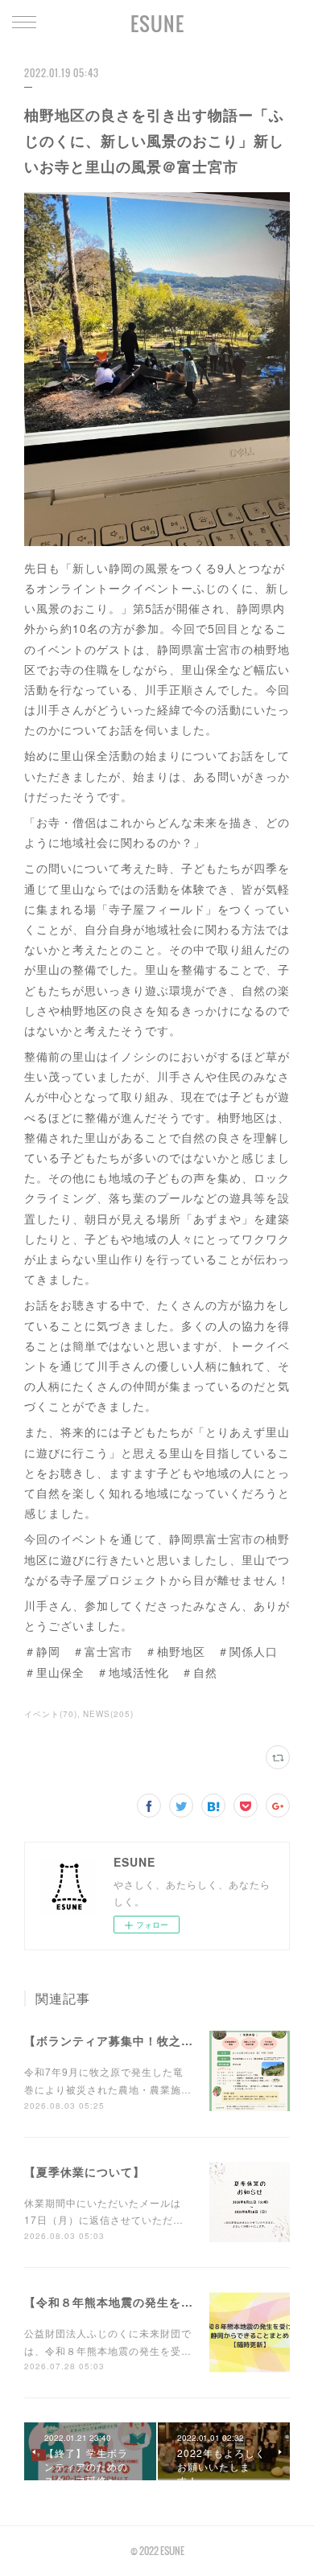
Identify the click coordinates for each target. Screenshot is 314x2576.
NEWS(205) (108, 1714)
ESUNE (157, 23)
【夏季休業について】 (85, 2171)
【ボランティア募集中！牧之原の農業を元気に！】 (163, 2040)
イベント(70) (51, 1714)
